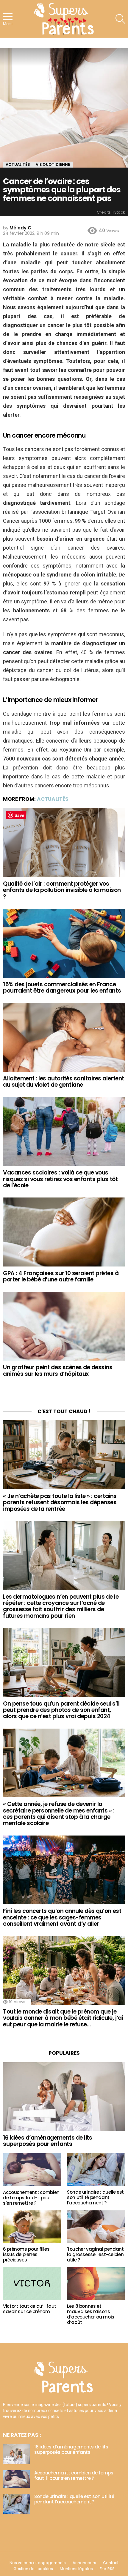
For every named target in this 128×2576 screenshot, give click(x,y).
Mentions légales (76, 2569)
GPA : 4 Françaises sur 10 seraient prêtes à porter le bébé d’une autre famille (61, 1276)
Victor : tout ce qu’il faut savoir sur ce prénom (30, 2309)
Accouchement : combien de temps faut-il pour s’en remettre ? (31, 2198)
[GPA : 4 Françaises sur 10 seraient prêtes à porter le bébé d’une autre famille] (64, 1232)
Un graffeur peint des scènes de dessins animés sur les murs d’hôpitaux (58, 1370)
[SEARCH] (120, 19)
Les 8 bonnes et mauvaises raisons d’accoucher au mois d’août (91, 2314)
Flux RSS (107, 2569)
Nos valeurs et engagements (38, 2563)
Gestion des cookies (33, 2569)
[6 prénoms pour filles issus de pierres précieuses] (32, 2227)
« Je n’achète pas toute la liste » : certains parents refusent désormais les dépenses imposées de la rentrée (60, 1502)
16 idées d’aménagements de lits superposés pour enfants (47, 2141)
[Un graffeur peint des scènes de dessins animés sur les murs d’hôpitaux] (64, 1326)
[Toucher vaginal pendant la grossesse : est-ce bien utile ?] (96, 2227)
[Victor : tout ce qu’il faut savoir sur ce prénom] (32, 2284)
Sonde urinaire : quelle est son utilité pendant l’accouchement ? (95, 2197)
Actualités (53, 799)
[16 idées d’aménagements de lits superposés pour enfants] (64, 2097)
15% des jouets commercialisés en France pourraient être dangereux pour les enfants (62, 988)
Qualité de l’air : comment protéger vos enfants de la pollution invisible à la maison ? (62, 890)
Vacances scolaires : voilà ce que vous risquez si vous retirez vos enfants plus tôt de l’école (60, 1179)
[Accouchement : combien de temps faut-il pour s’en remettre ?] (32, 2170)
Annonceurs (84, 2563)
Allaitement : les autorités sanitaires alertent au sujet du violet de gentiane (64, 1082)
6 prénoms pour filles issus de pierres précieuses (26, 2254)
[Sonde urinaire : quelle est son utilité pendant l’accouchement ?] (96, 2170)
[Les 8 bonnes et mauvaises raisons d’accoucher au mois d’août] (96, 2284)
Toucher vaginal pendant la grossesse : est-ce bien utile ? (95, 2254)
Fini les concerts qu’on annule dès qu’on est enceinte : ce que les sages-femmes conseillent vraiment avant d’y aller (62, 1917)
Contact (111, 2563)
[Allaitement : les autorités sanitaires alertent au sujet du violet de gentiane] (64, 1038)
